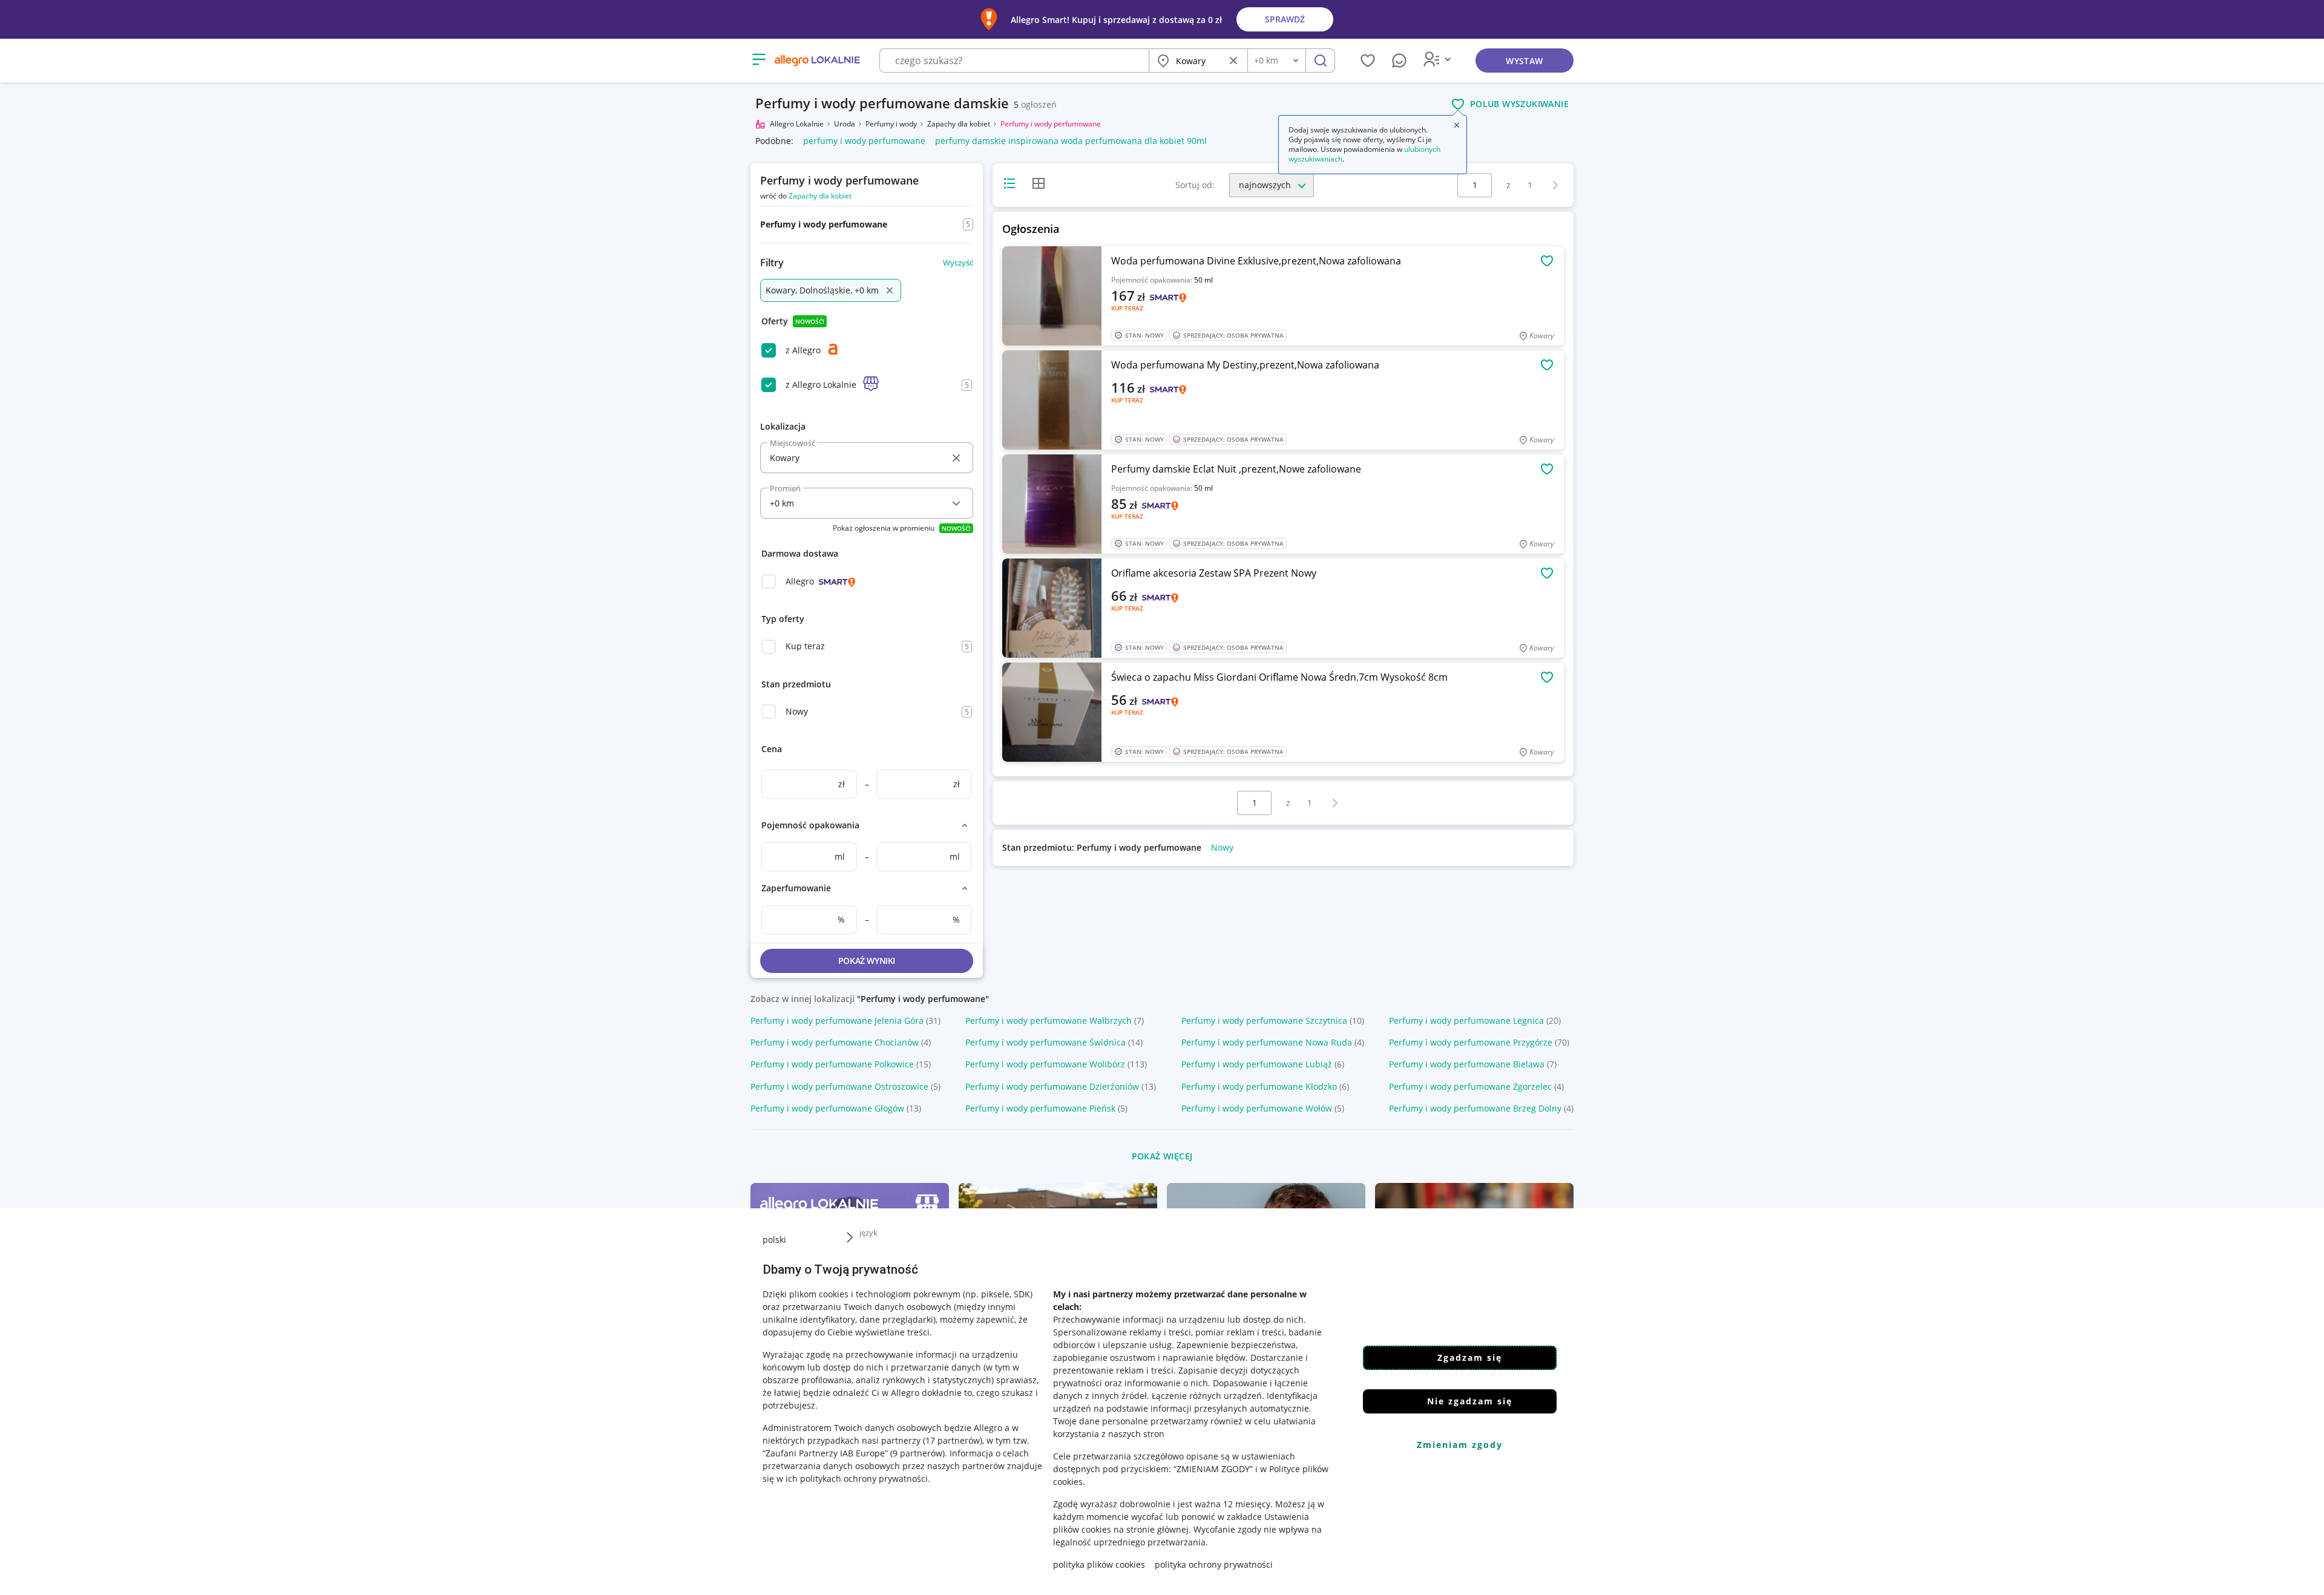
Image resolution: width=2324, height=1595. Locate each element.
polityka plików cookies (1099, 1564)
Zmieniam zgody (1460, 1445)
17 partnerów (953, 1440)
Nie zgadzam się (1470, 1401)
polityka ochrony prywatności (1214, 1564)
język (868, 1233)
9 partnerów (917, 1453)
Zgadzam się (1470, 1358)
